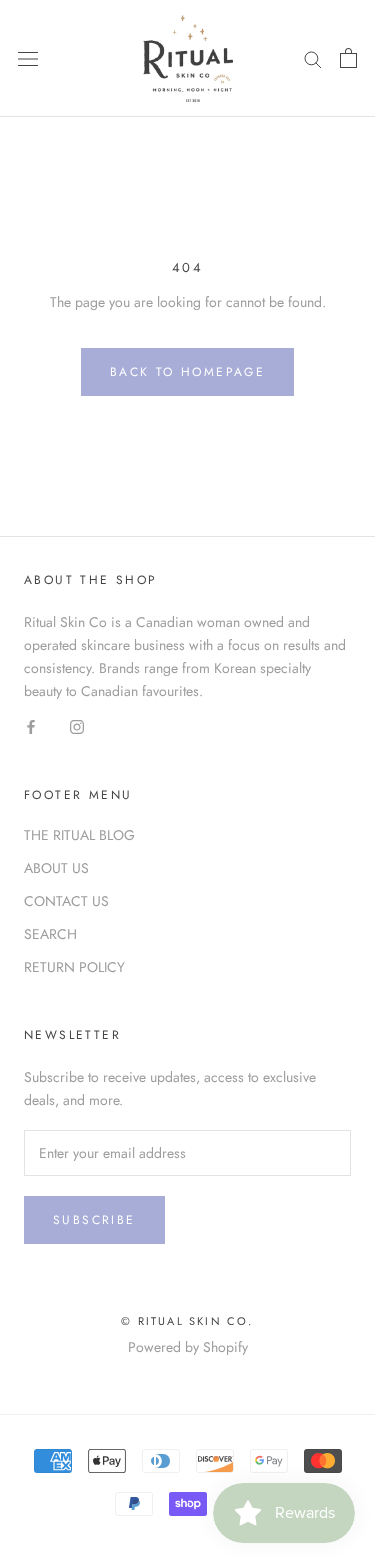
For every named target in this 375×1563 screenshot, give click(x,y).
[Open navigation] (28, 59)
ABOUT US (56, 868)
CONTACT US (66, 901)
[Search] (313, 58)
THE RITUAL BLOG (79, 835)
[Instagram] (77, 725)
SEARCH (50, 934)
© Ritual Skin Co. (187, 1321)
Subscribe (94, 1220)
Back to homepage (187, 372)
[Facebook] (31, 725)
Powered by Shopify (188, 1347)
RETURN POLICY (74, 967)
